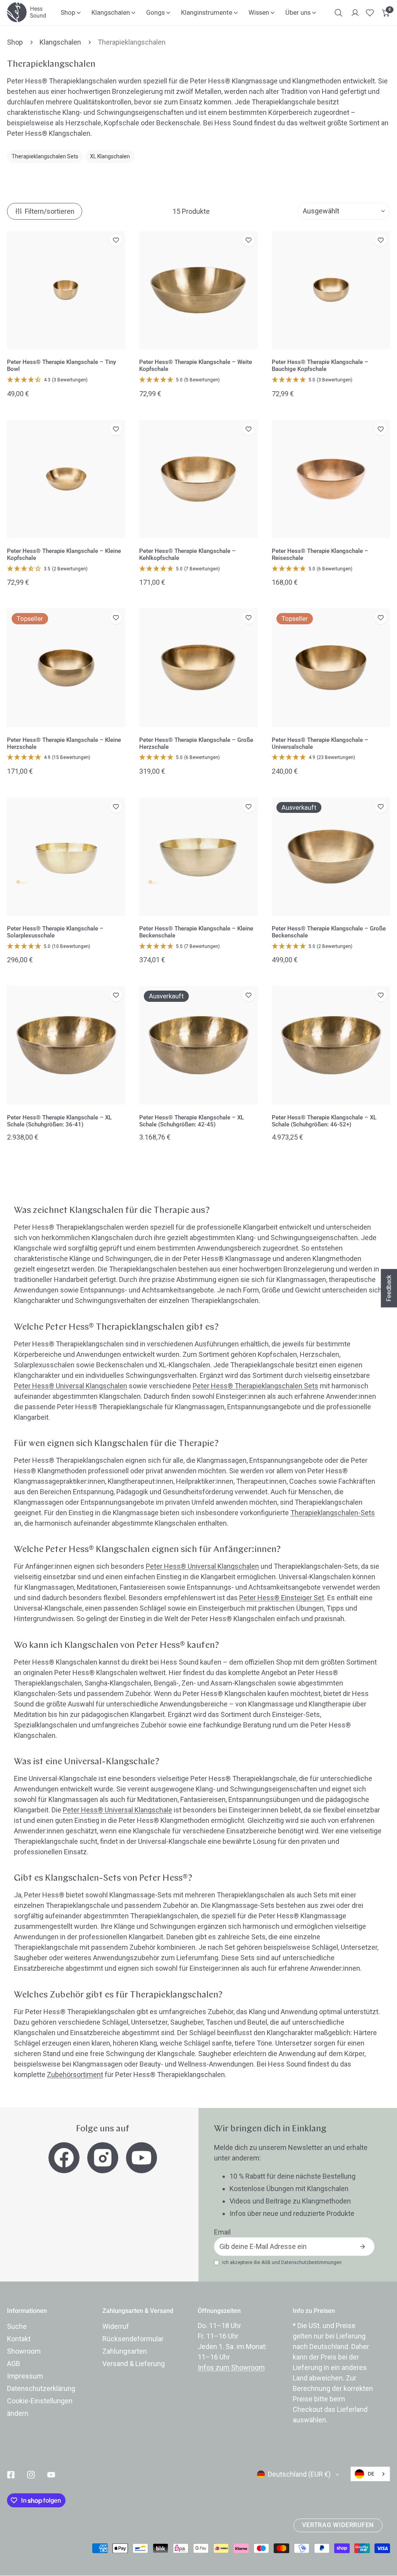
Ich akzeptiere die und (282, 2262)
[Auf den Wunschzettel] (116, 240)
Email (222, 2232)
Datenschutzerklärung (41, 2388)
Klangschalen (60, 42)
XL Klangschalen (110, 156)
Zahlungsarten (125, 2351)
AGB (266, 2262)
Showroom (24, 2351)
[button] (386, 13)
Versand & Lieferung (134, 2364)
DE (371, 2474)
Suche (17, 2326)
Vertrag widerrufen (338, 2525)
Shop (15, 42)
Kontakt (19, 2339)
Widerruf (116, 2326)
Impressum (25, 2376)
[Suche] (338, 13)
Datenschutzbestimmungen (311, 2262)
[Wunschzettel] (370, 13)
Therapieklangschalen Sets (45, 156)
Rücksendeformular (133, 2339)
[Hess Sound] (26, 12)
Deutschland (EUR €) (299, 2474)
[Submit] (362, 2247)
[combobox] (370, 2474)
